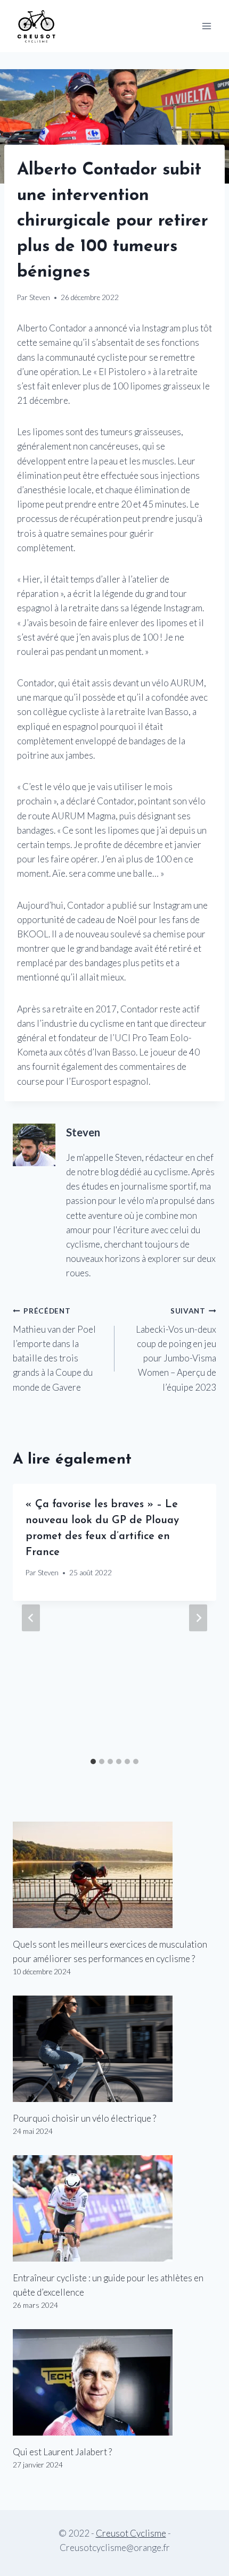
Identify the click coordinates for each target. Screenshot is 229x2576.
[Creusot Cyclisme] (37, 26)
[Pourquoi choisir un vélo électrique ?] (114, 2049)
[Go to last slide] (31, 1618)
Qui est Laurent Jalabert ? (62, 2452)
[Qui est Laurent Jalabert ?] (114, 2382)
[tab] (93, 1761)
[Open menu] (206, 26)
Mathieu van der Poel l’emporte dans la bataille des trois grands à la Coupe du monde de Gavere (54, 1349)
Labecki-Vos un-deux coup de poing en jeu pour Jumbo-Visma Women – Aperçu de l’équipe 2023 (176, 1349)
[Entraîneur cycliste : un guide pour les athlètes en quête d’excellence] (114, 2208)
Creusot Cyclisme (131, 2533)
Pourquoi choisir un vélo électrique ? (84, 2118)
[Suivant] (198, 1618)
